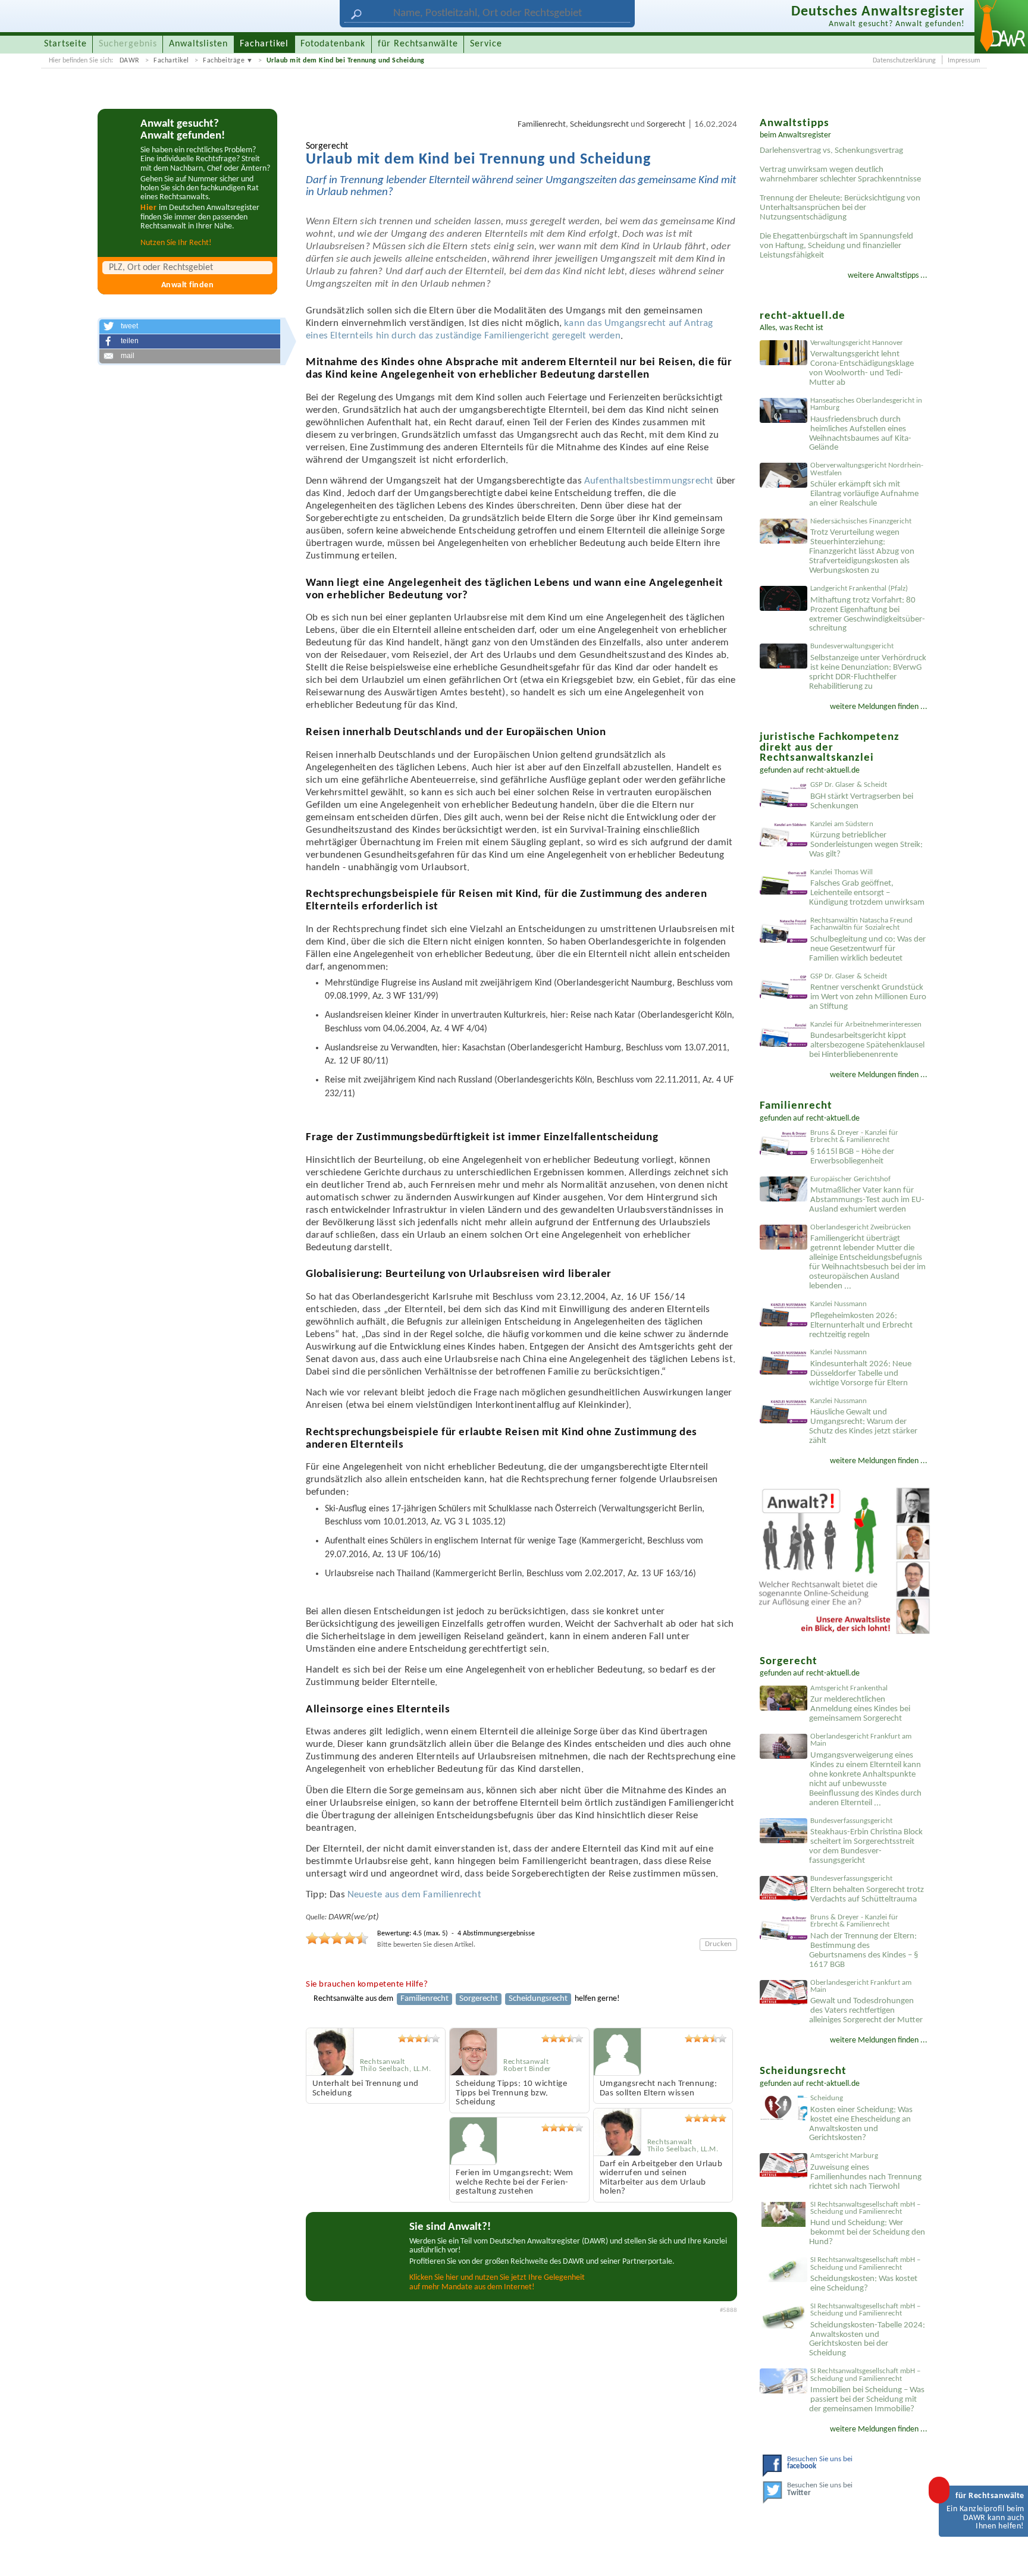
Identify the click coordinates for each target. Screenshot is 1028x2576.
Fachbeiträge (224, 61)
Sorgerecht (666, 125)
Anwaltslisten (198, 44)
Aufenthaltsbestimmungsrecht (649, 481)
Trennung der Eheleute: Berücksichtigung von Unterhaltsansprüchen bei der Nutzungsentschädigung (840, 208)
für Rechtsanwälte (418, 44)
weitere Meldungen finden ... (879, 707)
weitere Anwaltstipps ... (888, 276)
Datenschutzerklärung (904, 61)
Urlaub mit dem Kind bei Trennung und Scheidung (346, 61)
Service (486, 44)
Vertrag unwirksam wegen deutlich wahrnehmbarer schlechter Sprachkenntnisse (840, 175)
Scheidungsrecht (599, 125)
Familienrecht (542, 125)
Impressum (964, 61)
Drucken (718, 1944)
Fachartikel (171, 61)
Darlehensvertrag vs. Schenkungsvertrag (831, 151)
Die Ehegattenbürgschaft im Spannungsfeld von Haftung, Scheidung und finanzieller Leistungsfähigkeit (836, 246)
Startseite (65, 44)
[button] (190, 327)
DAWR (130, 61)
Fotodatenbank (333, 44)
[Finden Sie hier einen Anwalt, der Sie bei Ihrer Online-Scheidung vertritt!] (844, 1562)
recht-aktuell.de (833, 771)
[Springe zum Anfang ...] (1007, 2555)
